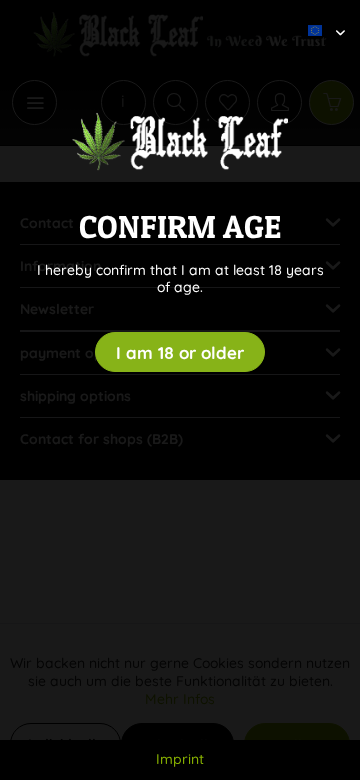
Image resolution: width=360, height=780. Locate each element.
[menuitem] (319, 15)
